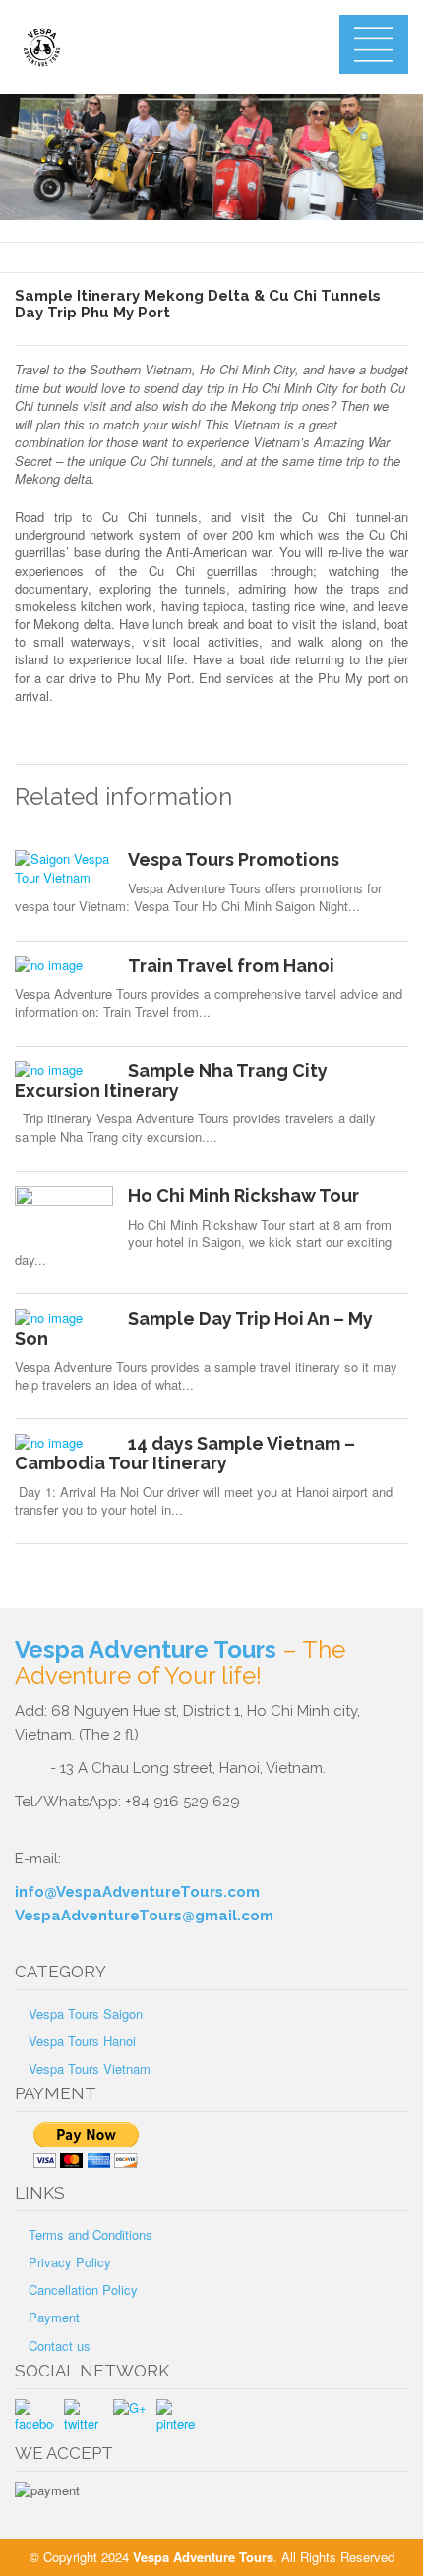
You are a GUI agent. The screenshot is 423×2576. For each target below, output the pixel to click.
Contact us (60, 2346)
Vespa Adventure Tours (146, 1650)
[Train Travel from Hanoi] (64, 965)
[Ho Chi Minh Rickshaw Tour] (64, 1216)
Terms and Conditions (91, 2234)
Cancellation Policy (83, 2290)
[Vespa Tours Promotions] (64, 868)
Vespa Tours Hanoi (82, 2041)
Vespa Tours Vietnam (90, 2068)
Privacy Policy (70, 2262)
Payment (54, 2317)
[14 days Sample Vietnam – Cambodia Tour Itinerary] (64, 1443)
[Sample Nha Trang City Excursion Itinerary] (64, 1070)
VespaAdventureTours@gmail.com (144, 1916)
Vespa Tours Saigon (86, 2013)
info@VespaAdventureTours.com (137, 1892)
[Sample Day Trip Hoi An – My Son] (64, 1318)
